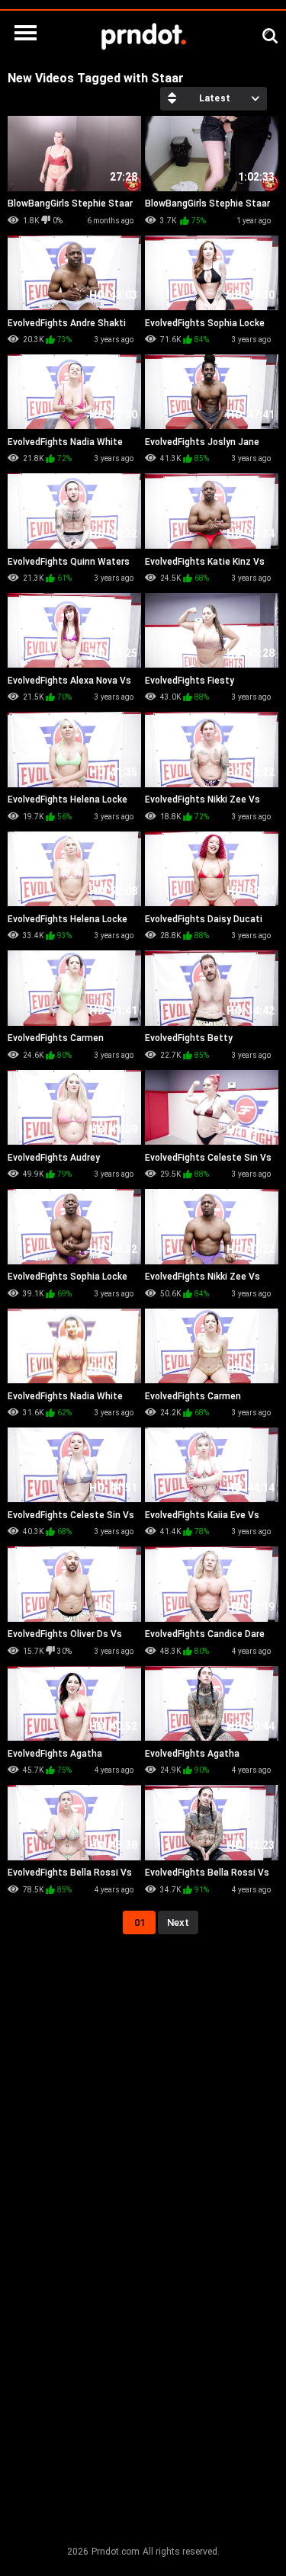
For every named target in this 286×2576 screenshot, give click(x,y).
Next (178, 1922)
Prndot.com (116, 2552)
